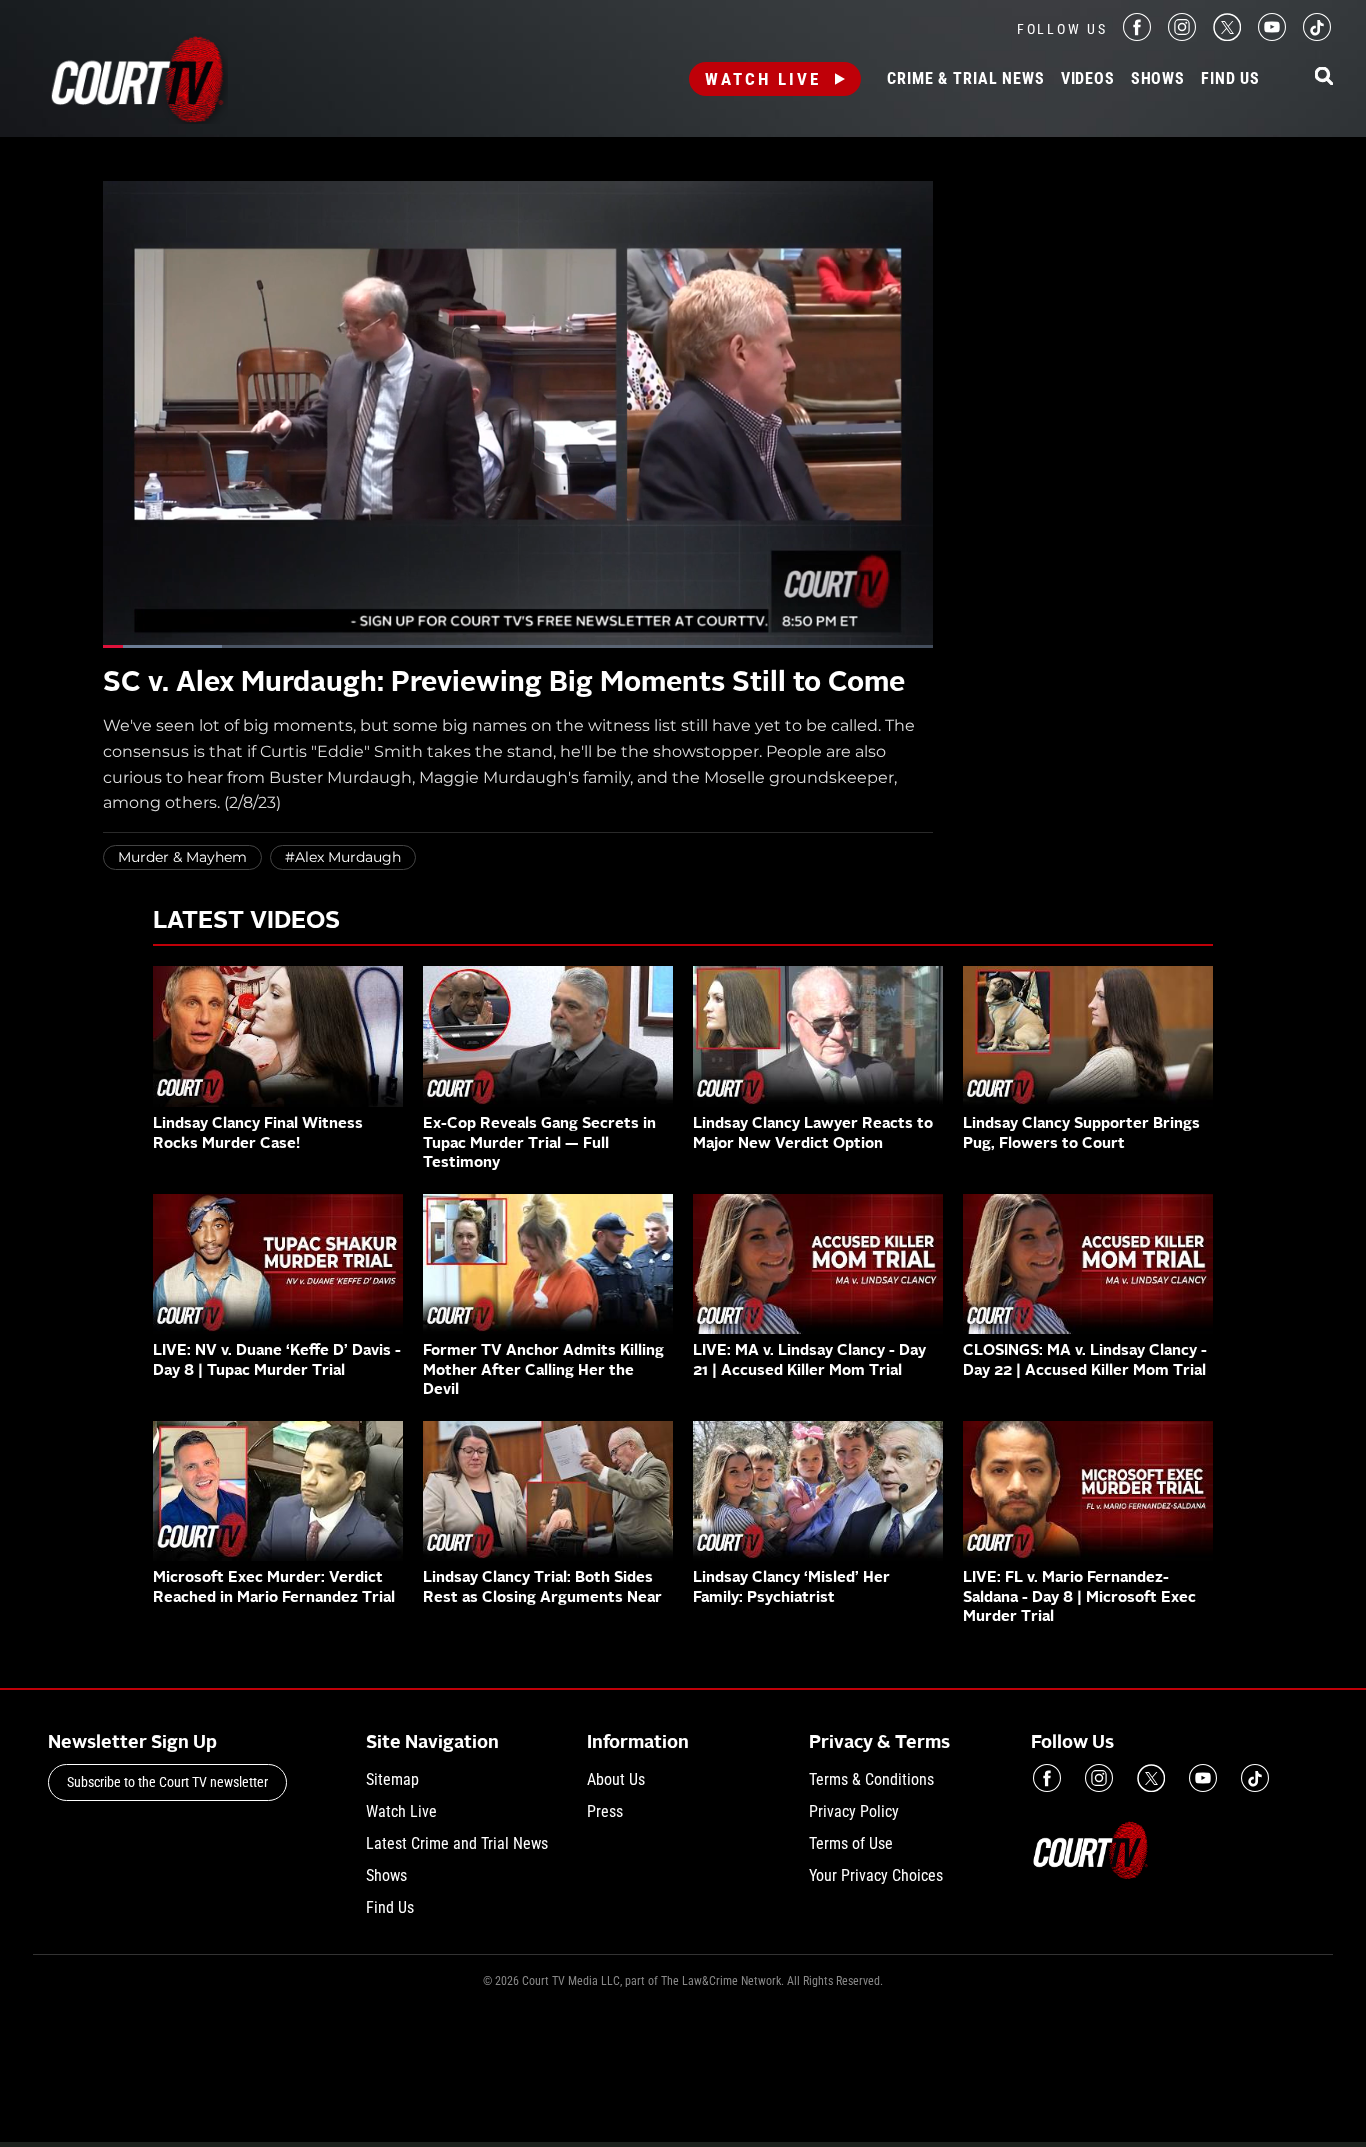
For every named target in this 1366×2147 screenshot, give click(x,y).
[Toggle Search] (1324, 77)
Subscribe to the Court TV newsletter (167, 1782)
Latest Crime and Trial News (457, 1843)
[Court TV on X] (1227, 35)
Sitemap (392, 1779)
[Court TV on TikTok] (1317, 35)
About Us (616, 1779)
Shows (1158, 79)
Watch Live (763, 79)
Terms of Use (851, 1843)
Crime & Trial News (965, 79)
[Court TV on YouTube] (1272, 35)
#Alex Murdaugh (343, 857)
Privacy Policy (854, 1811)
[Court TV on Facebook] (1137, 35)
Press (605, 1811)
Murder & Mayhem (182, 857)
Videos (1088, 79)
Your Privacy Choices (876, 1875)
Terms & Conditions (871, 1779)
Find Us (1230, 79)
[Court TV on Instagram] (1182, 35)
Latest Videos (246, 922)
